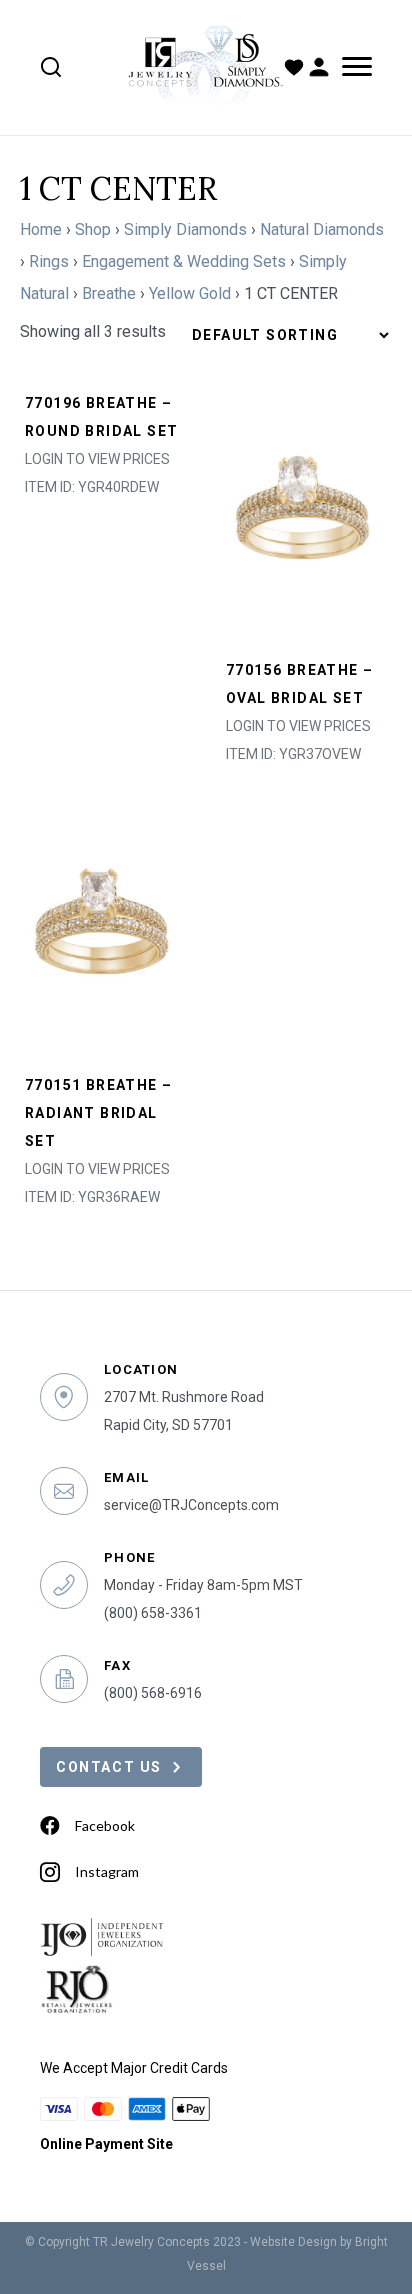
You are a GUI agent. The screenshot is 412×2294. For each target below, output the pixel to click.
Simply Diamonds (185, 229)
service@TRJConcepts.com (191, 1505)
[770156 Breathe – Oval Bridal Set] (306, 515)
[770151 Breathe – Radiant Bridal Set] (105, 930)
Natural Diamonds (322, 229)
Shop (93, 229)
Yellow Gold (190, 293)
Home (41, 229)
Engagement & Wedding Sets (184, 261)
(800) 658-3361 (153, 1613)
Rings (49, 261)
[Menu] (353, 67)
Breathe (109, 293)
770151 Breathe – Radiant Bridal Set (98, 1113)
